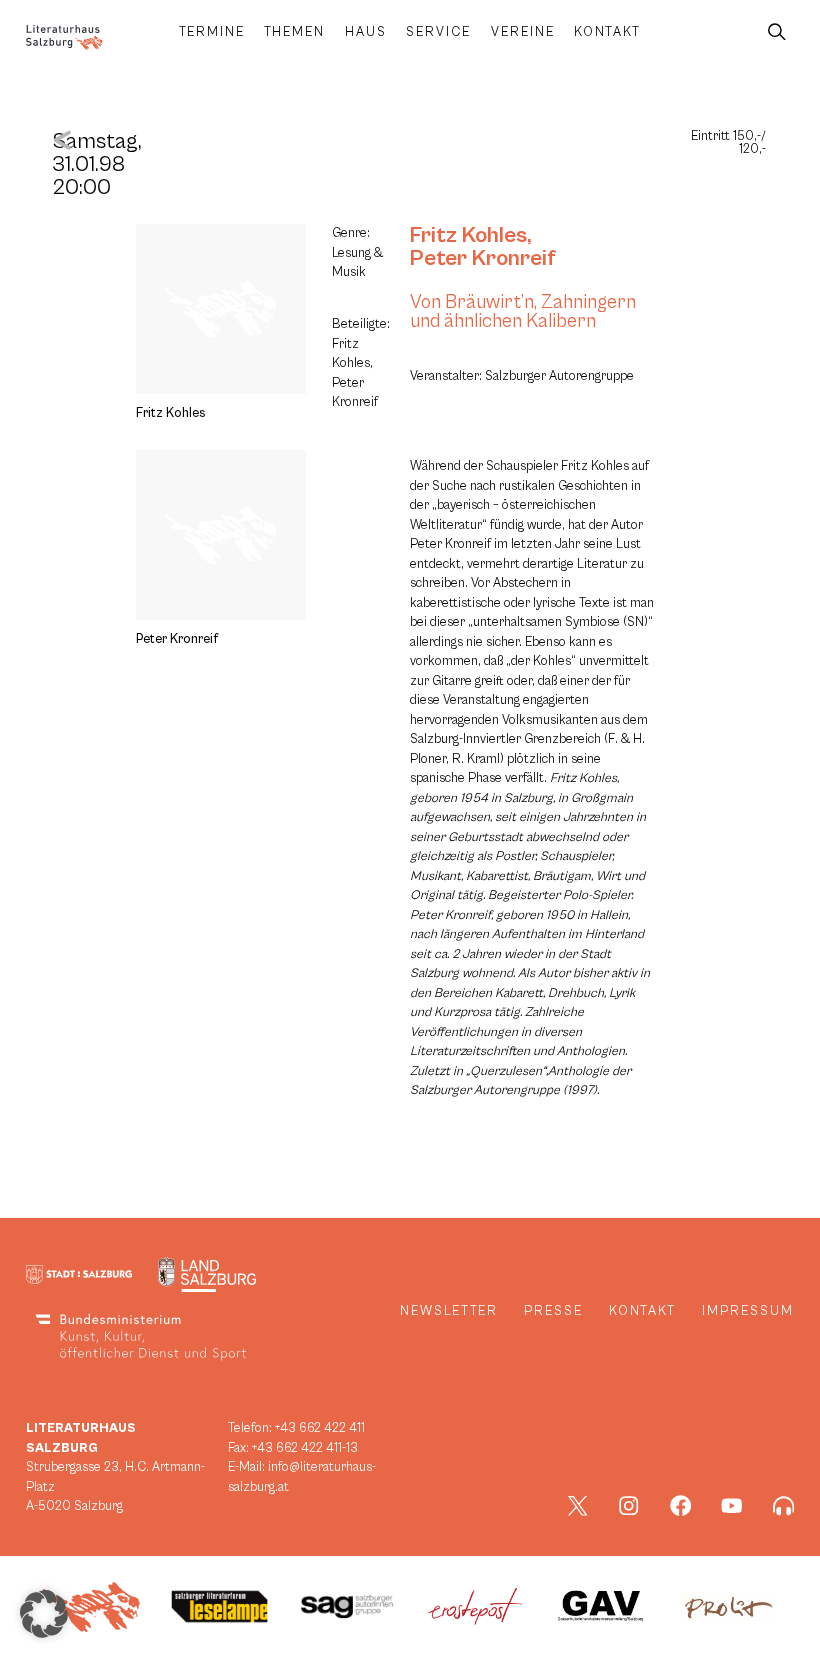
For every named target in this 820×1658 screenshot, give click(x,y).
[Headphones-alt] (784, 1506)
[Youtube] (732, 1506)
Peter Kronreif (483, 258)
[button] (44, 1614)
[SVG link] (64, 37)
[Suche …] (777, 32)
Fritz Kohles (468, 235)
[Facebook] (681, 1506)
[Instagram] (629, 1506)
